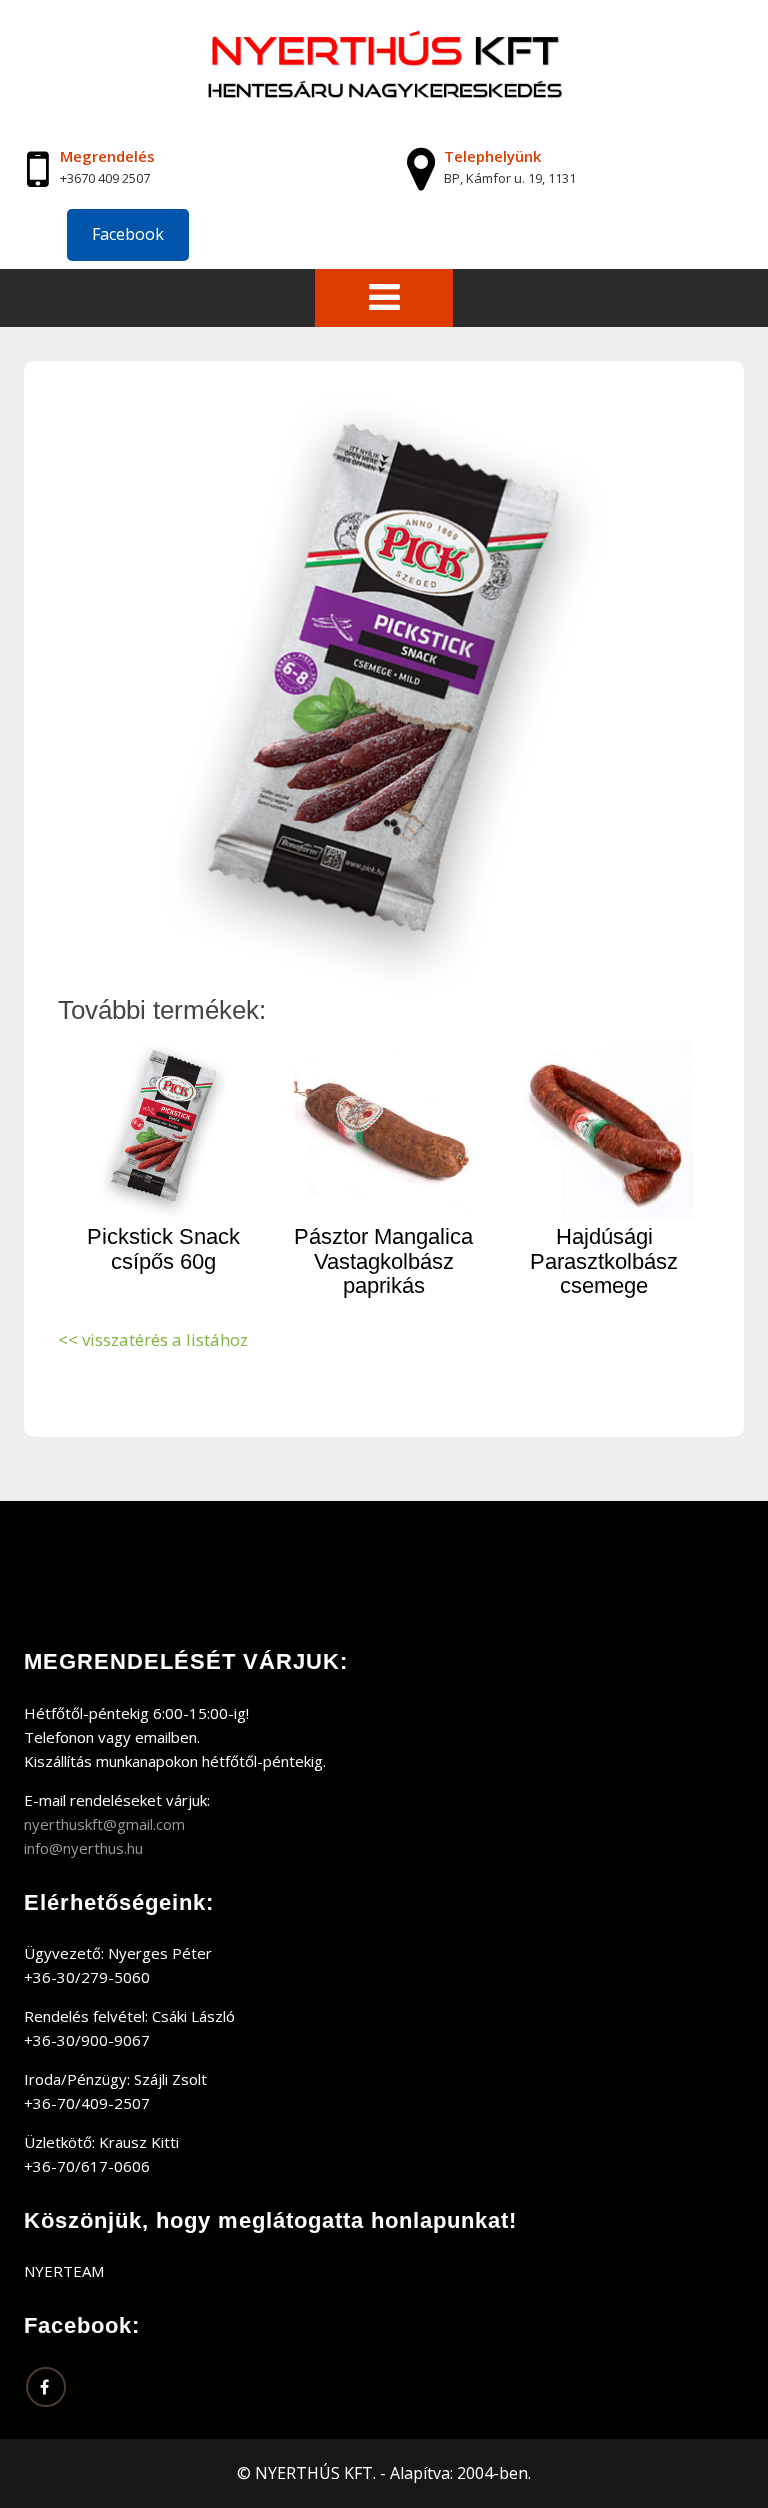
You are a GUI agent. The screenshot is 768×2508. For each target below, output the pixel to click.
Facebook (128, 234)
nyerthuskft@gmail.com (104, 1824)
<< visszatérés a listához (153, 1339)
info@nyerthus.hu (83, 1848)
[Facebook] (46, 2387)
